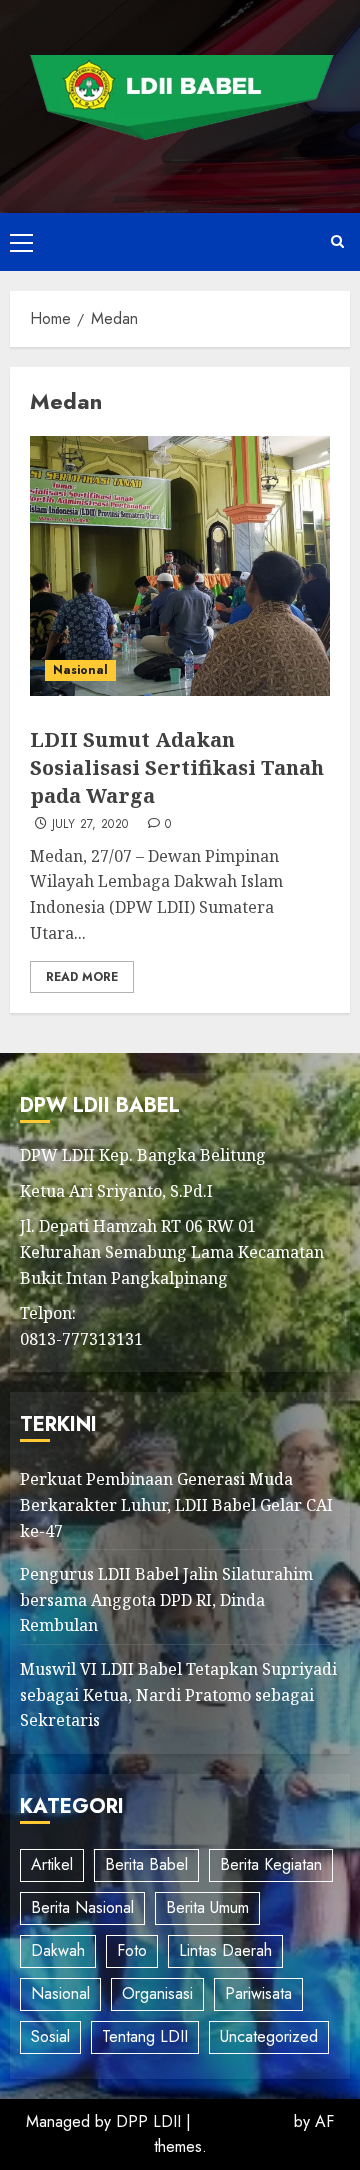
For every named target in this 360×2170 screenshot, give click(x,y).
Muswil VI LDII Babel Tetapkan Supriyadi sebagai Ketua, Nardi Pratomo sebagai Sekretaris (178, 1694)
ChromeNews (242, 2121)
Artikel (52, 1864)
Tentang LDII (145, 2036)
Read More (82, 977)
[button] (21, 242)
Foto (132, 1950)
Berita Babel (146, 1864)
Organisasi (157, 1993)
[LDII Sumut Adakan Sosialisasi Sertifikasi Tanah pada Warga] (180, 566)
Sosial (50, 2036)
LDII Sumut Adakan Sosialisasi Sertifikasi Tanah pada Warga (177, 767)
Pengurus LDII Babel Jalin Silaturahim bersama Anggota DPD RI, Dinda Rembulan (166, 1599)
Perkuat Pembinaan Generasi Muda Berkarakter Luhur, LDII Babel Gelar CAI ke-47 (176, 1504)
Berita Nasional (82, 1907)
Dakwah (58, 1950)
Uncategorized (269, 2036)
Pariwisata (258, 1993)
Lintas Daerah (225, 1950)
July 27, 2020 (90, 825)
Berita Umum (207, 1907)
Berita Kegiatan (271, 1864)
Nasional (80, 670)
